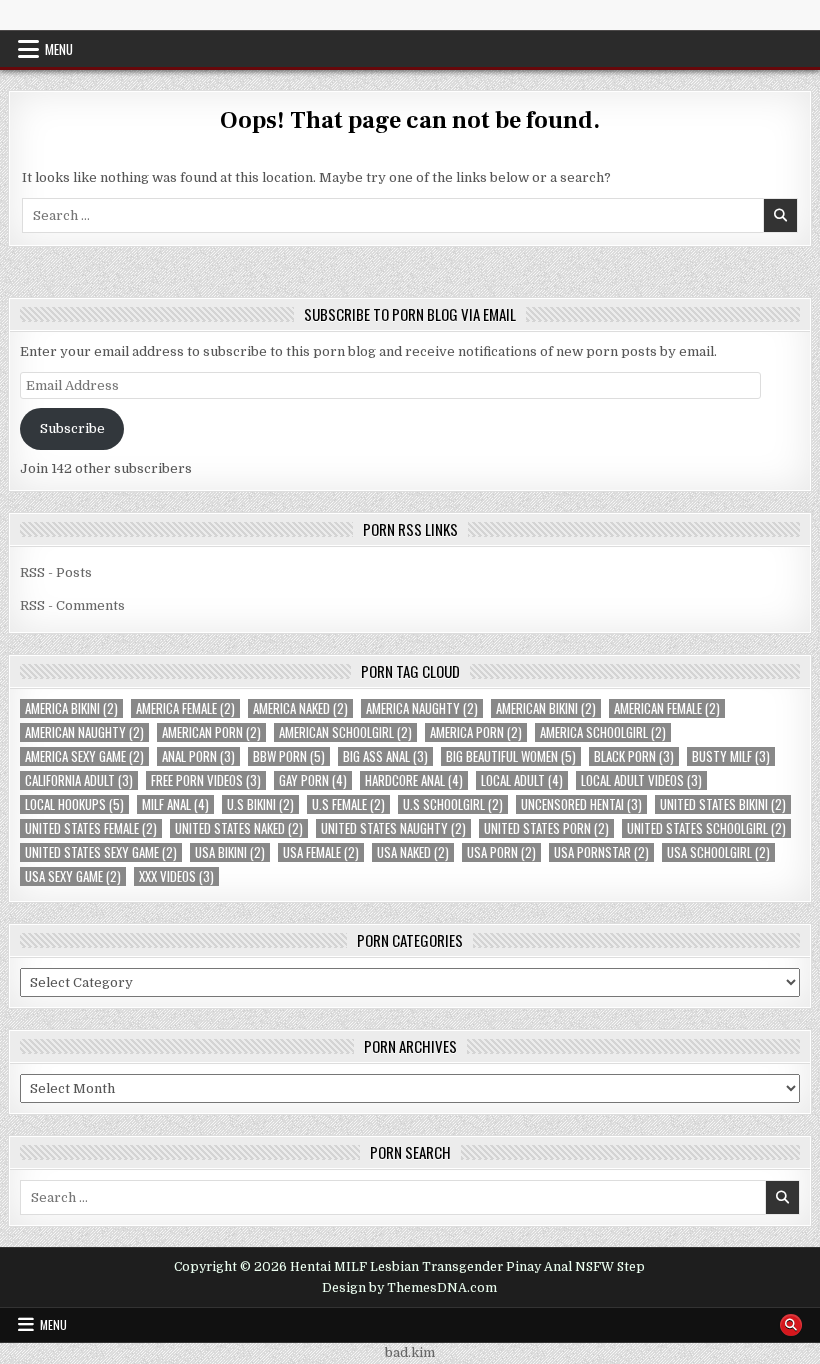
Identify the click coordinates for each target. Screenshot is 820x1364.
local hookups (74, 804)
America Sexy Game (84, 756)
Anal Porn (198, 756)
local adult (522, 780)
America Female (185, 708)
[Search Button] (791, 1325)
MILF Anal (175, 804)
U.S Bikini (260, 804)
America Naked (300, 708)
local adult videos (641, 780)
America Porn (476, 732)
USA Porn (501, 852)
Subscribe (72, 428)
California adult (79, 780)
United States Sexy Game (101, 852)
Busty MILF (731, 756)
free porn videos (206, 780)
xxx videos (176, 876)
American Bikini (546, 708)
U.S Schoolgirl (453, 804)
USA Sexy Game (73, 876)
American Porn (211, 732)
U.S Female (348, 804)
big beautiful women (511, 756)
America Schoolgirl (603, 732)
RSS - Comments (72, 605)
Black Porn (634, 756)
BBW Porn (289, 756)
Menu (59, 49)
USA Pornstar (601, 852)
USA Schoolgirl (718, 852)
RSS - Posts (56, 572)
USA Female (321, 852)
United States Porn (546, 828)
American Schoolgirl (345, 732)
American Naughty (84, 732)
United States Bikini (723, 804)
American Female (667, 708)
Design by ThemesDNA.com (409, 1288)
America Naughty (422, 708)
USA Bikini (230, 852)
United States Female (91, 828)
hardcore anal (414, 780)
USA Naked (413, 852)
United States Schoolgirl (706, 828)
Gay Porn (313, 780)
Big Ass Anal (385, 756)
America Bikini (71, 708)
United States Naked (239, 828)
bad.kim (410, 1352)
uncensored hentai (581, 804)
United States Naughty (393, 828)
